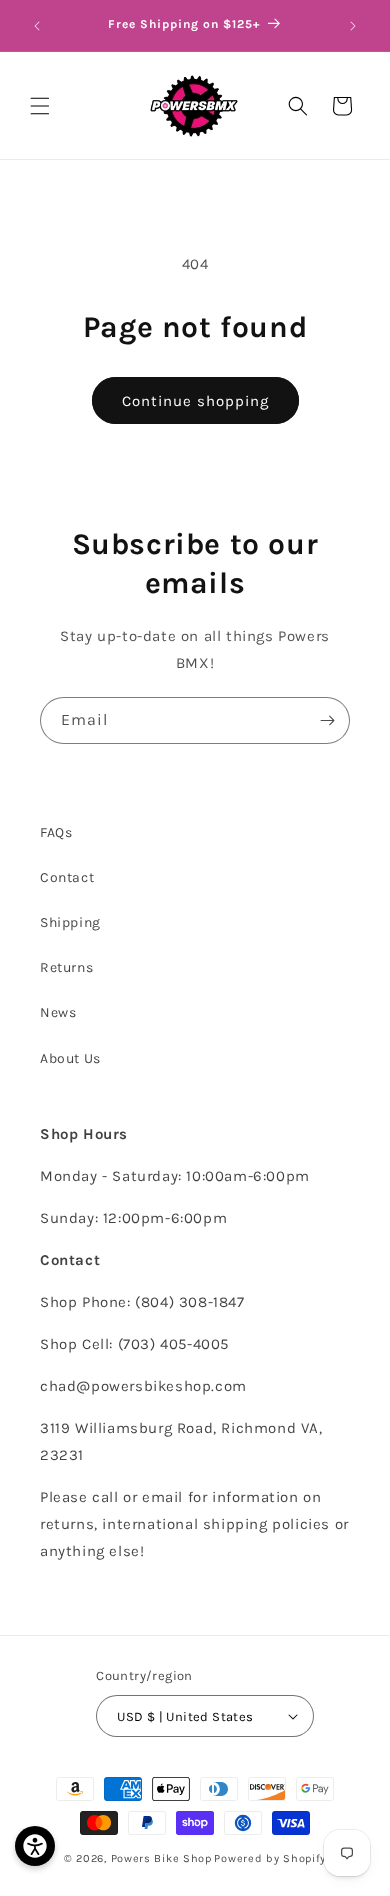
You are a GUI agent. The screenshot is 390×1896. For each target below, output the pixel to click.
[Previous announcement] (37, 26)
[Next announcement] (353, 26)
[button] (40, 106)
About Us (70, 1058)
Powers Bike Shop (161, 1858)
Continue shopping (195, 401)
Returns (66, 967)
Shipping (70, 922)
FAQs (56, 832)
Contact (67, 877)
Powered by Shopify (270, 1858)
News (58, 1012)
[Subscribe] (327, 720)
